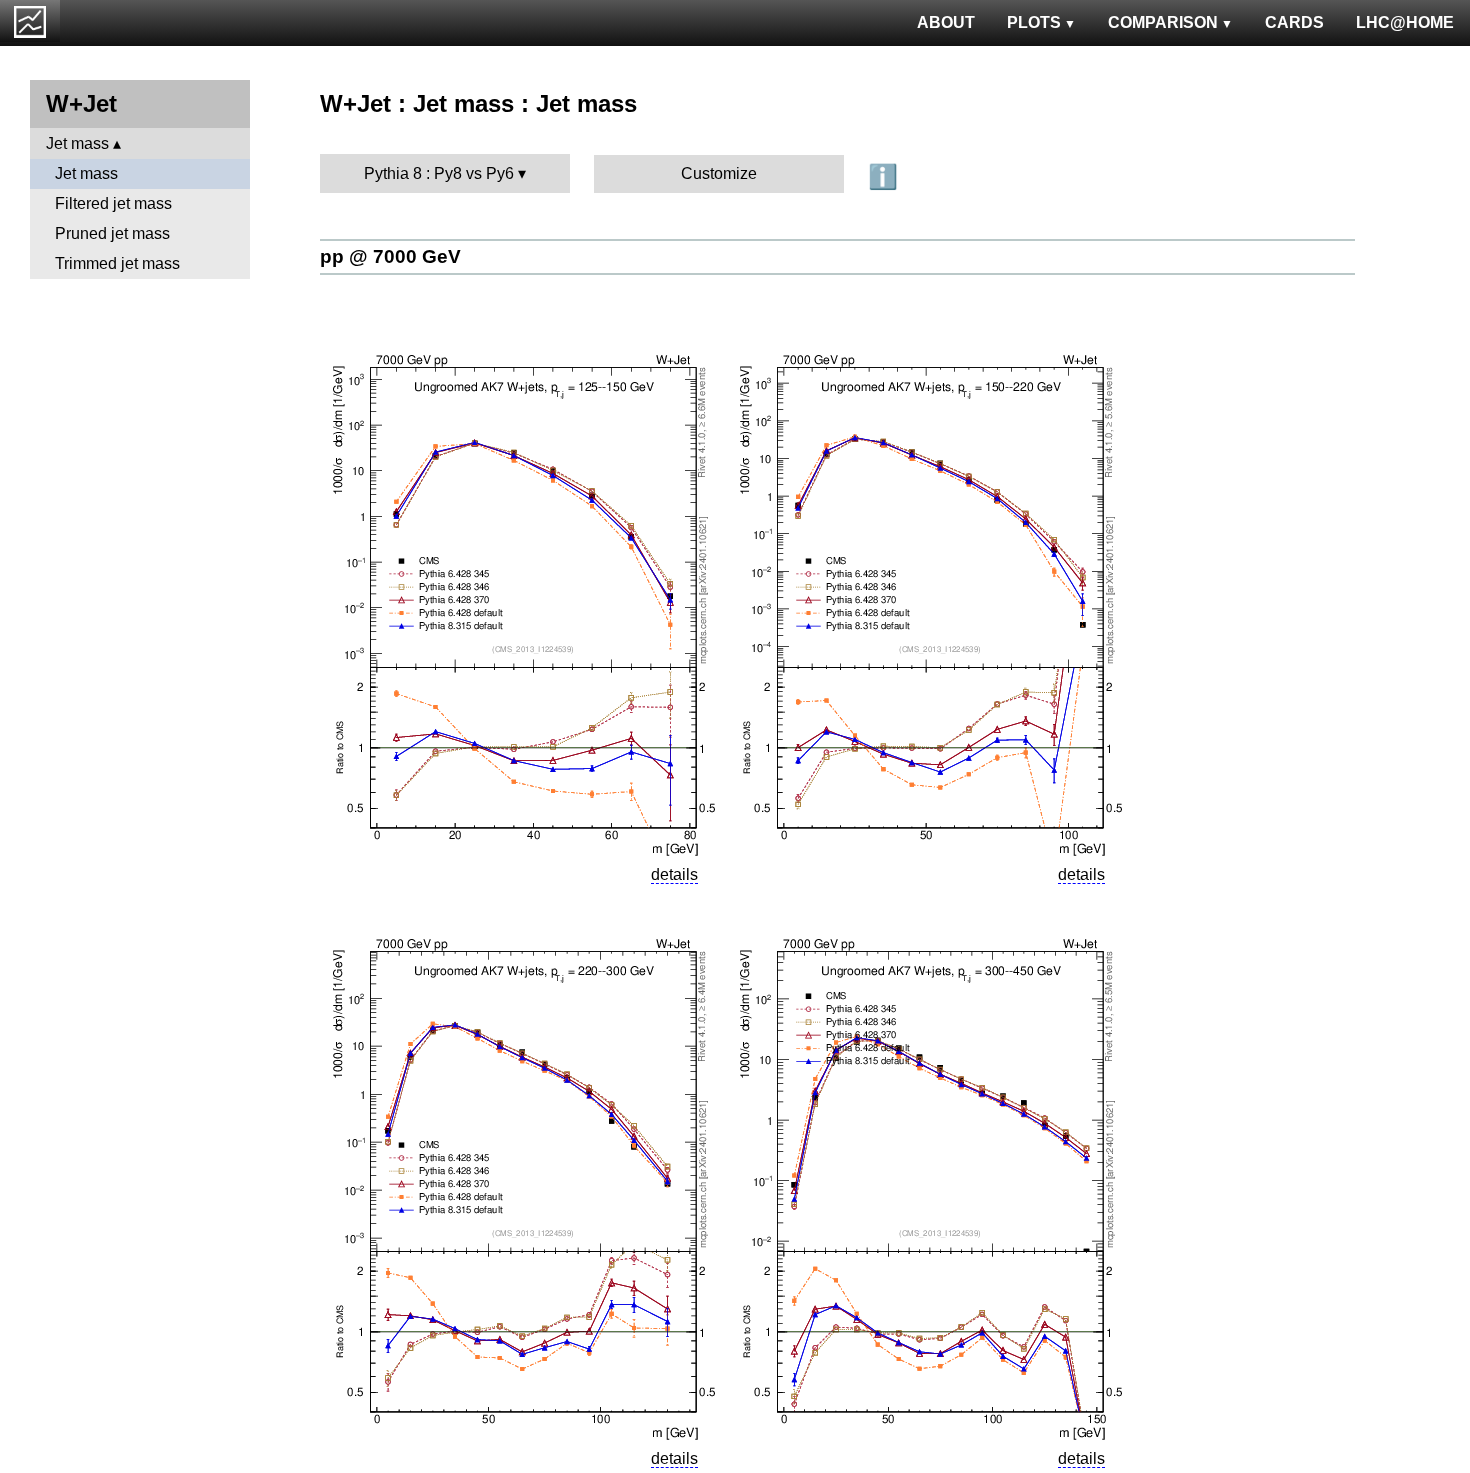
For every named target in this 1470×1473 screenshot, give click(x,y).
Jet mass (77, 143)
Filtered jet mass (113, 203)
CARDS (1294, 22)
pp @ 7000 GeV (390, 256)
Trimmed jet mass (117, 263)
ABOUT (946, 22)
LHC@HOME (1405, 22)
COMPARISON (1163, 22)
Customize (719, 173)
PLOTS (1034, 22)
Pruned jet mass (112, 233)
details (674, 874)
